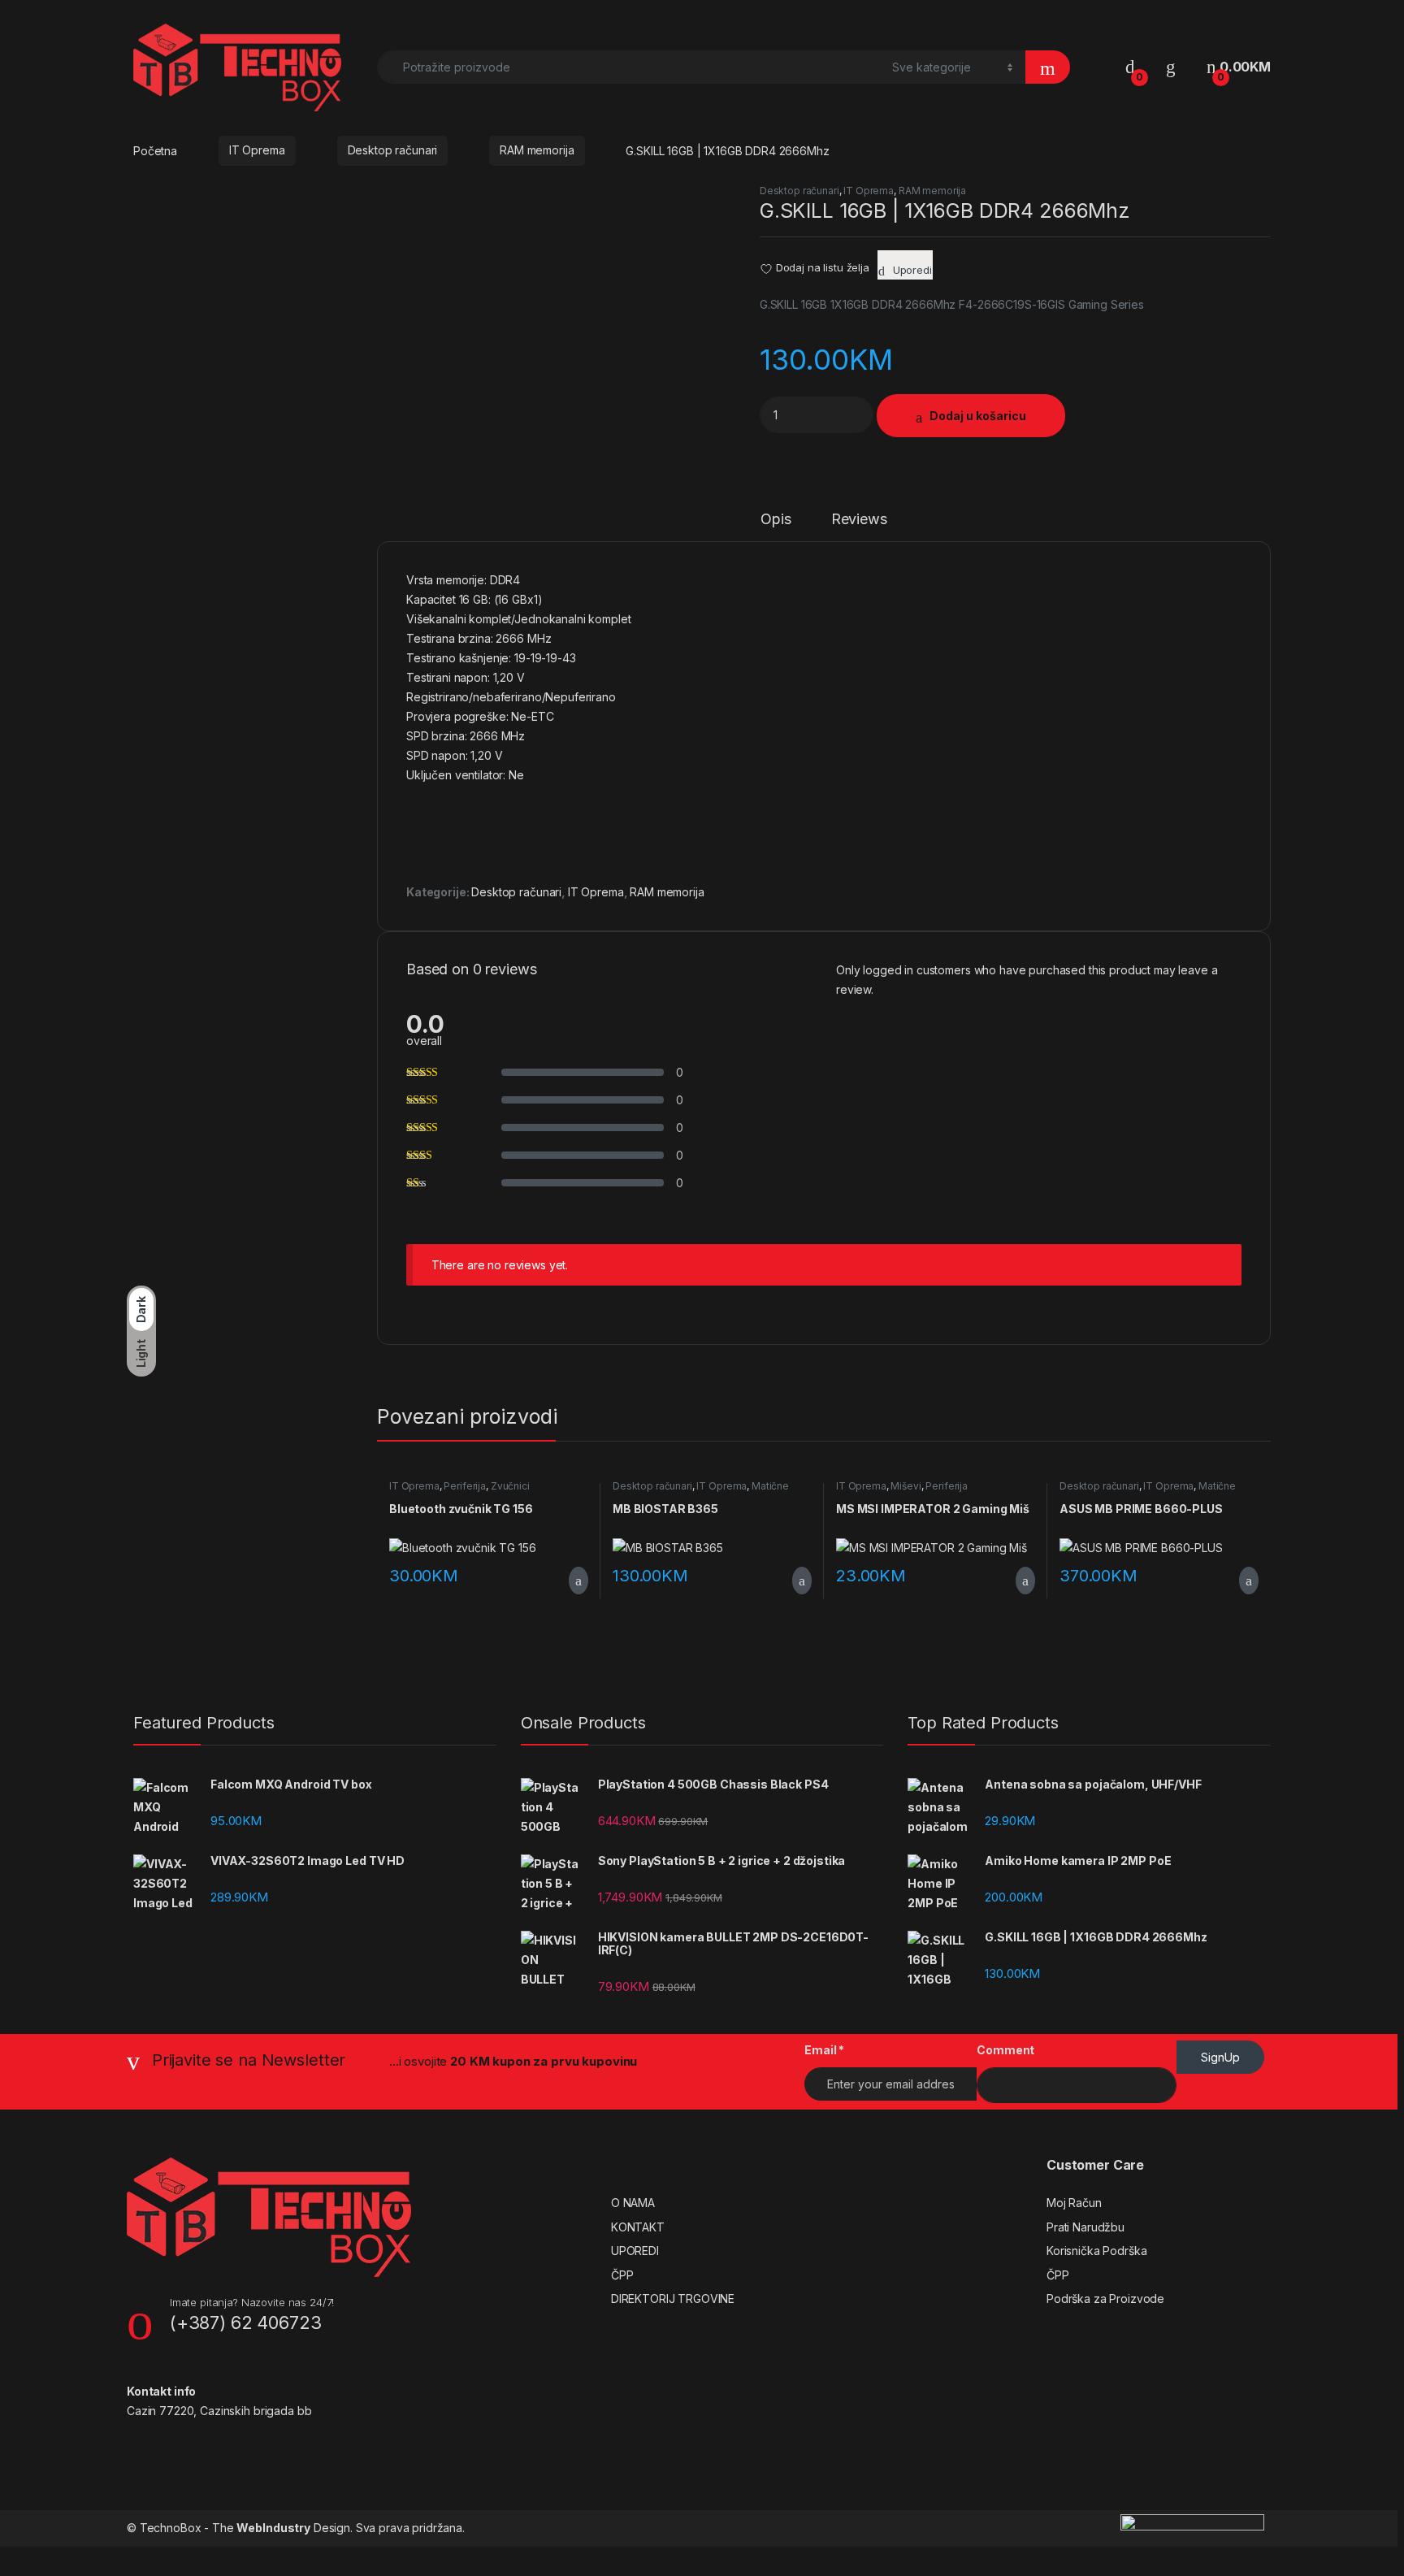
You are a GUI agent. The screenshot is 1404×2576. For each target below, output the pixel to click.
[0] (1130, 67)
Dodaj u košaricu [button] (566, 1581)
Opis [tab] (776, 520)
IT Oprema (257, 150)
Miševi (906, 1486)
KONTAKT (638, 2227)
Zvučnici (510, 1486)
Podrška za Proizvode (1105, 2298)
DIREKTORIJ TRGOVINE (673, 2298)
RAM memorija (537, 150)
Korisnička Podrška (1096, 2251)
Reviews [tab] (859, 520)
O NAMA (633, 2203)
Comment (1005, 2050)
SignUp (1220, 2057)
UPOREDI (635, 2251)
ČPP (622, 2275)
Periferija (465, 1486)
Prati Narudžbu (1085, 2227)
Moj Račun (1074, 2203)
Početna (155, 150)
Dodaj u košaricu (978, 416)
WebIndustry (273, 2528)
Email (824, 2050)
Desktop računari (393, 150)
